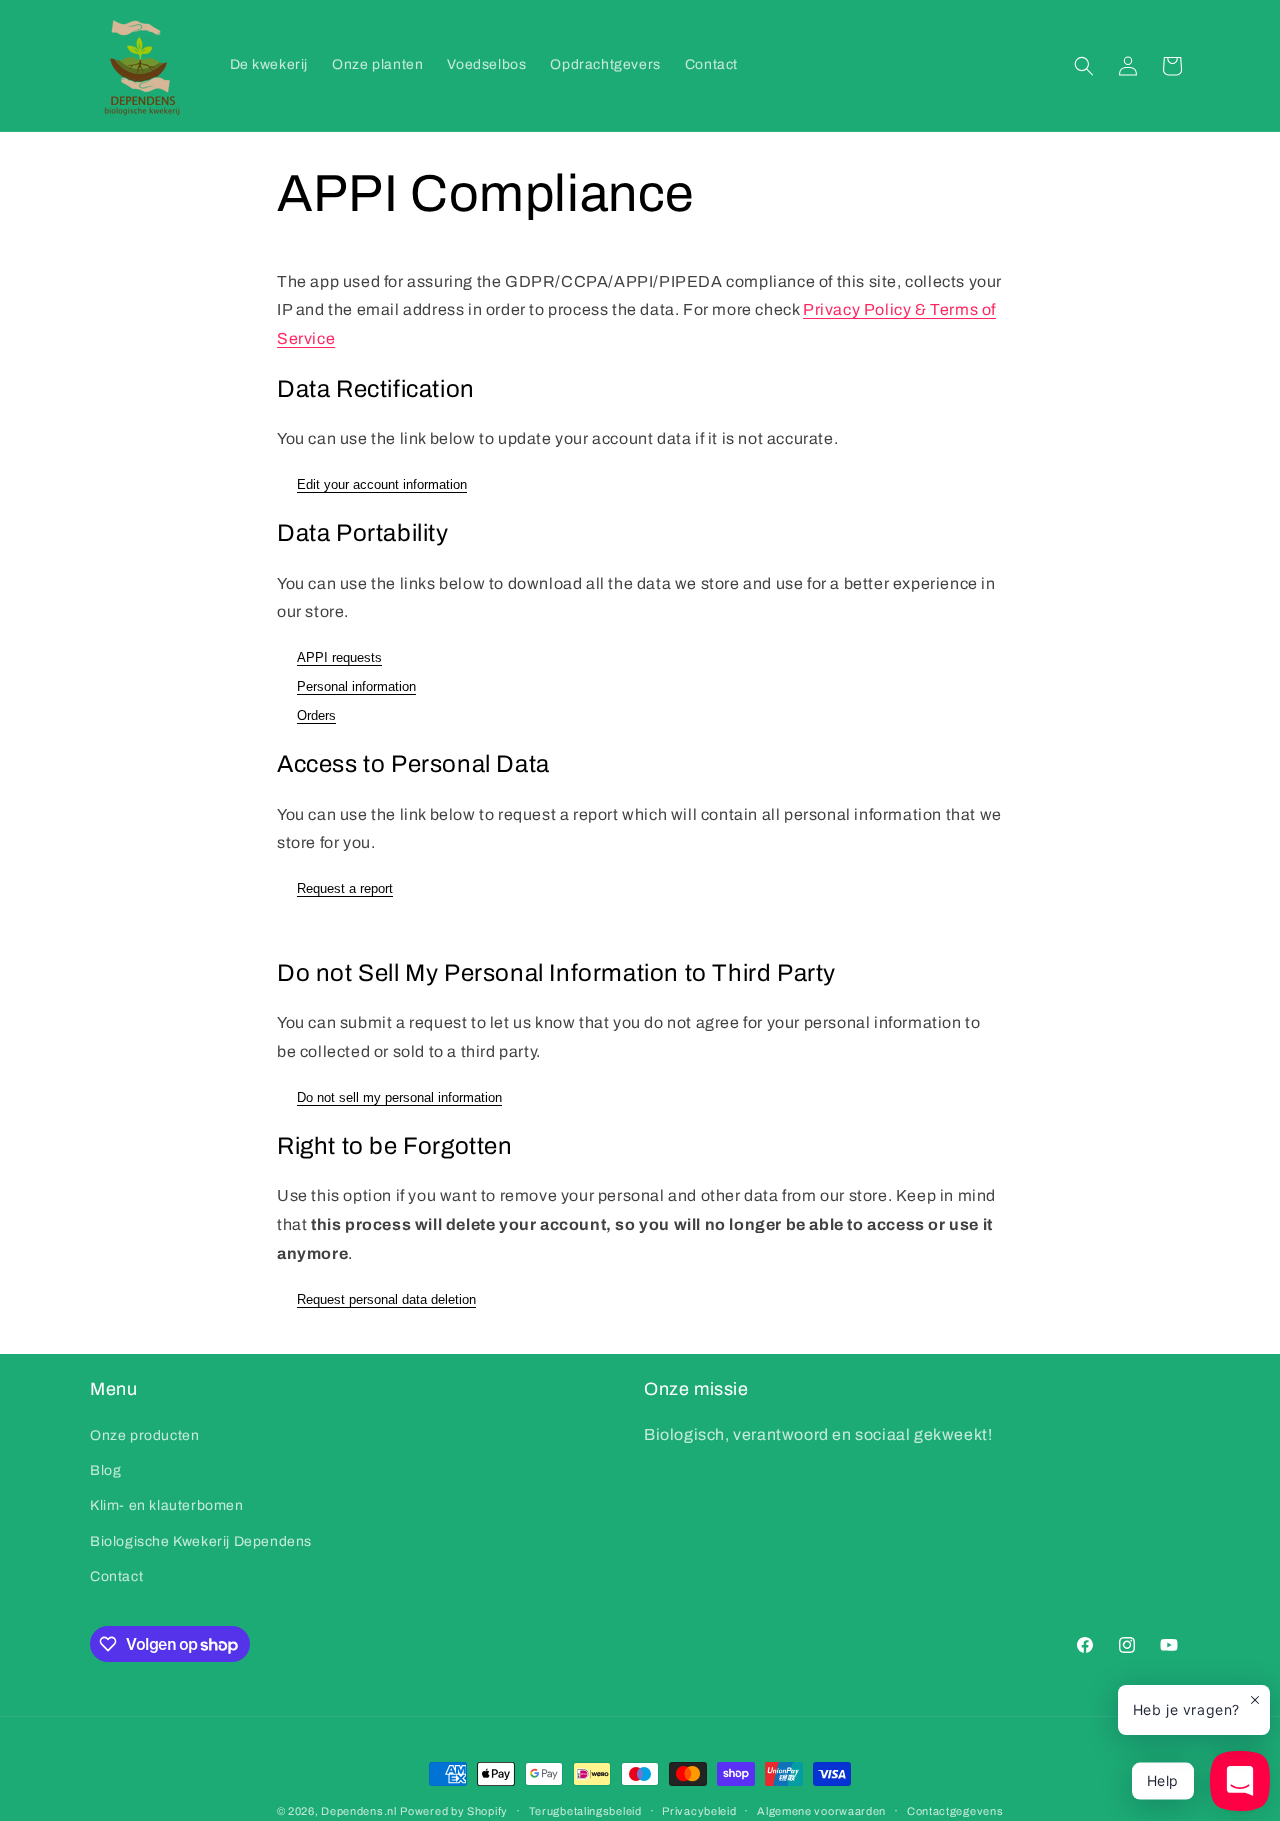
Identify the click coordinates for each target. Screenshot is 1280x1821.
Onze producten (144, 1435)
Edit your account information (382, 484)
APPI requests (339, 657)
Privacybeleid (699, 1811)
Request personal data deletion (386, 1299)
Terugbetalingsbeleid (585, 1811)
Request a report (345, 888)
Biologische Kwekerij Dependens (201, 1541)
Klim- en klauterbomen (167, 1505)
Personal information (356, 686)
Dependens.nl (358, 1811)
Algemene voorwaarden (821, 1811)
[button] (1084, 66)
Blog (105, 1470)
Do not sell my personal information (399, 1097)
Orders (316, 715)
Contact (116, 1576)
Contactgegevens (955, 1811)
